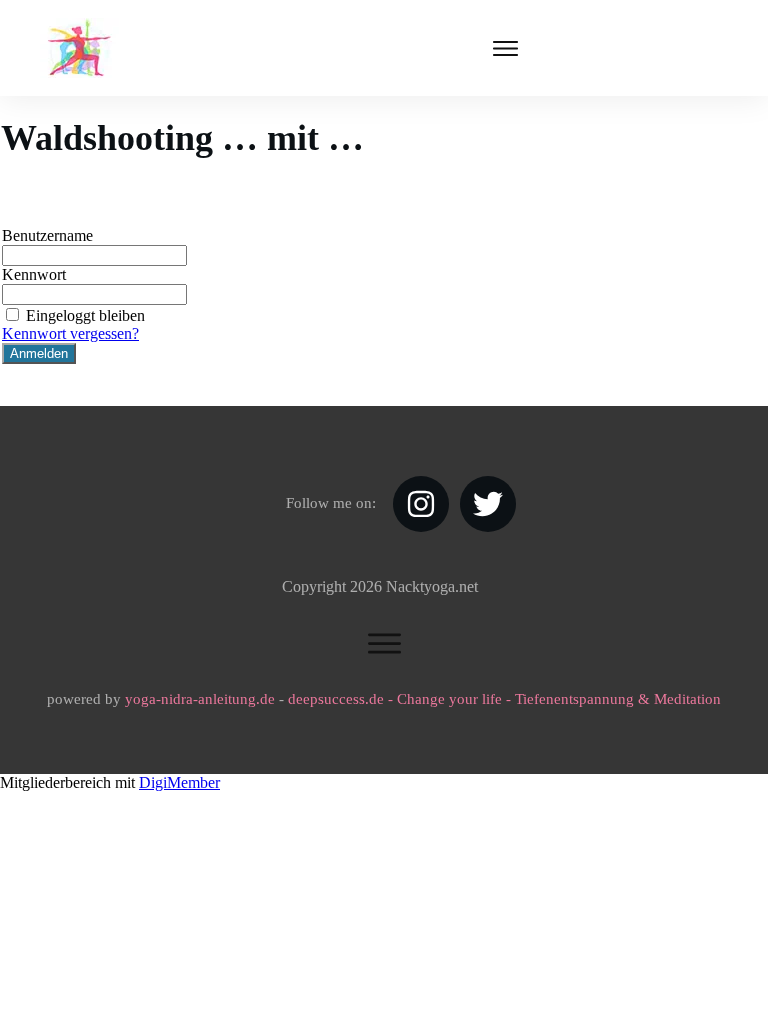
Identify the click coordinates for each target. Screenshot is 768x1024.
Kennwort (34, 274)
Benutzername (47, 235)
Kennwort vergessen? (70, 333)
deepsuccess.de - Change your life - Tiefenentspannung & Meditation (504, 699)
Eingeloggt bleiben (85, 315)
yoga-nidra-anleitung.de (200, 699)
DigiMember (179, 782)
